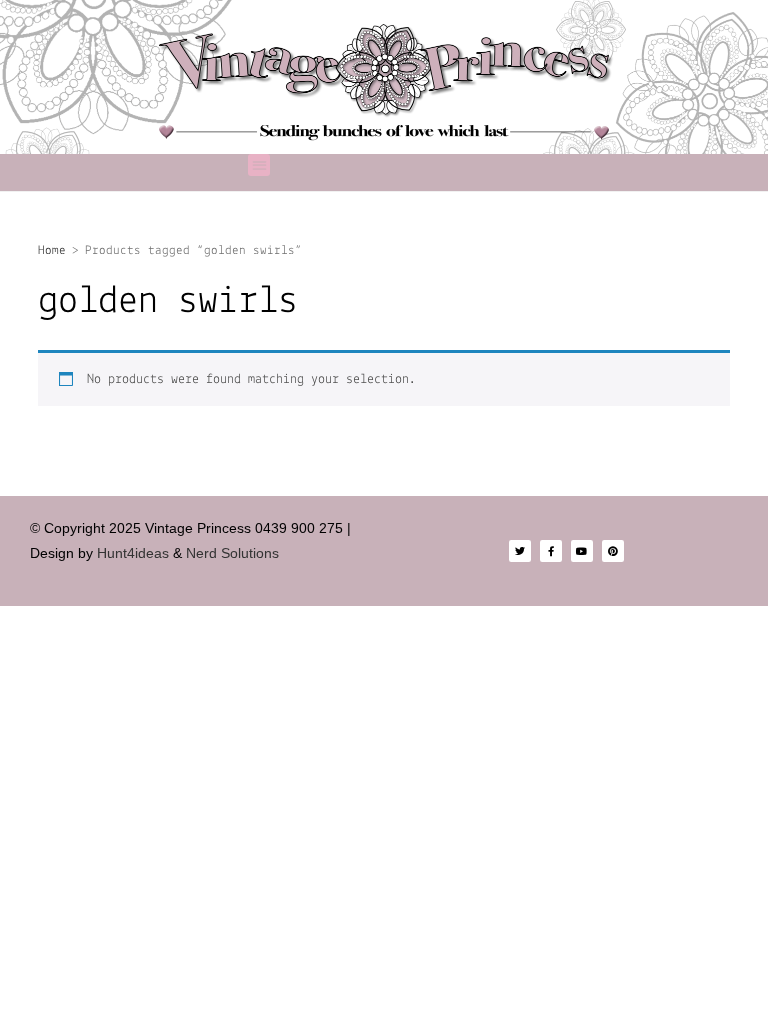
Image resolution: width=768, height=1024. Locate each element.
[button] (259, 165)
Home (52, 250)
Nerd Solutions (234, 553)
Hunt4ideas (133, 553)
